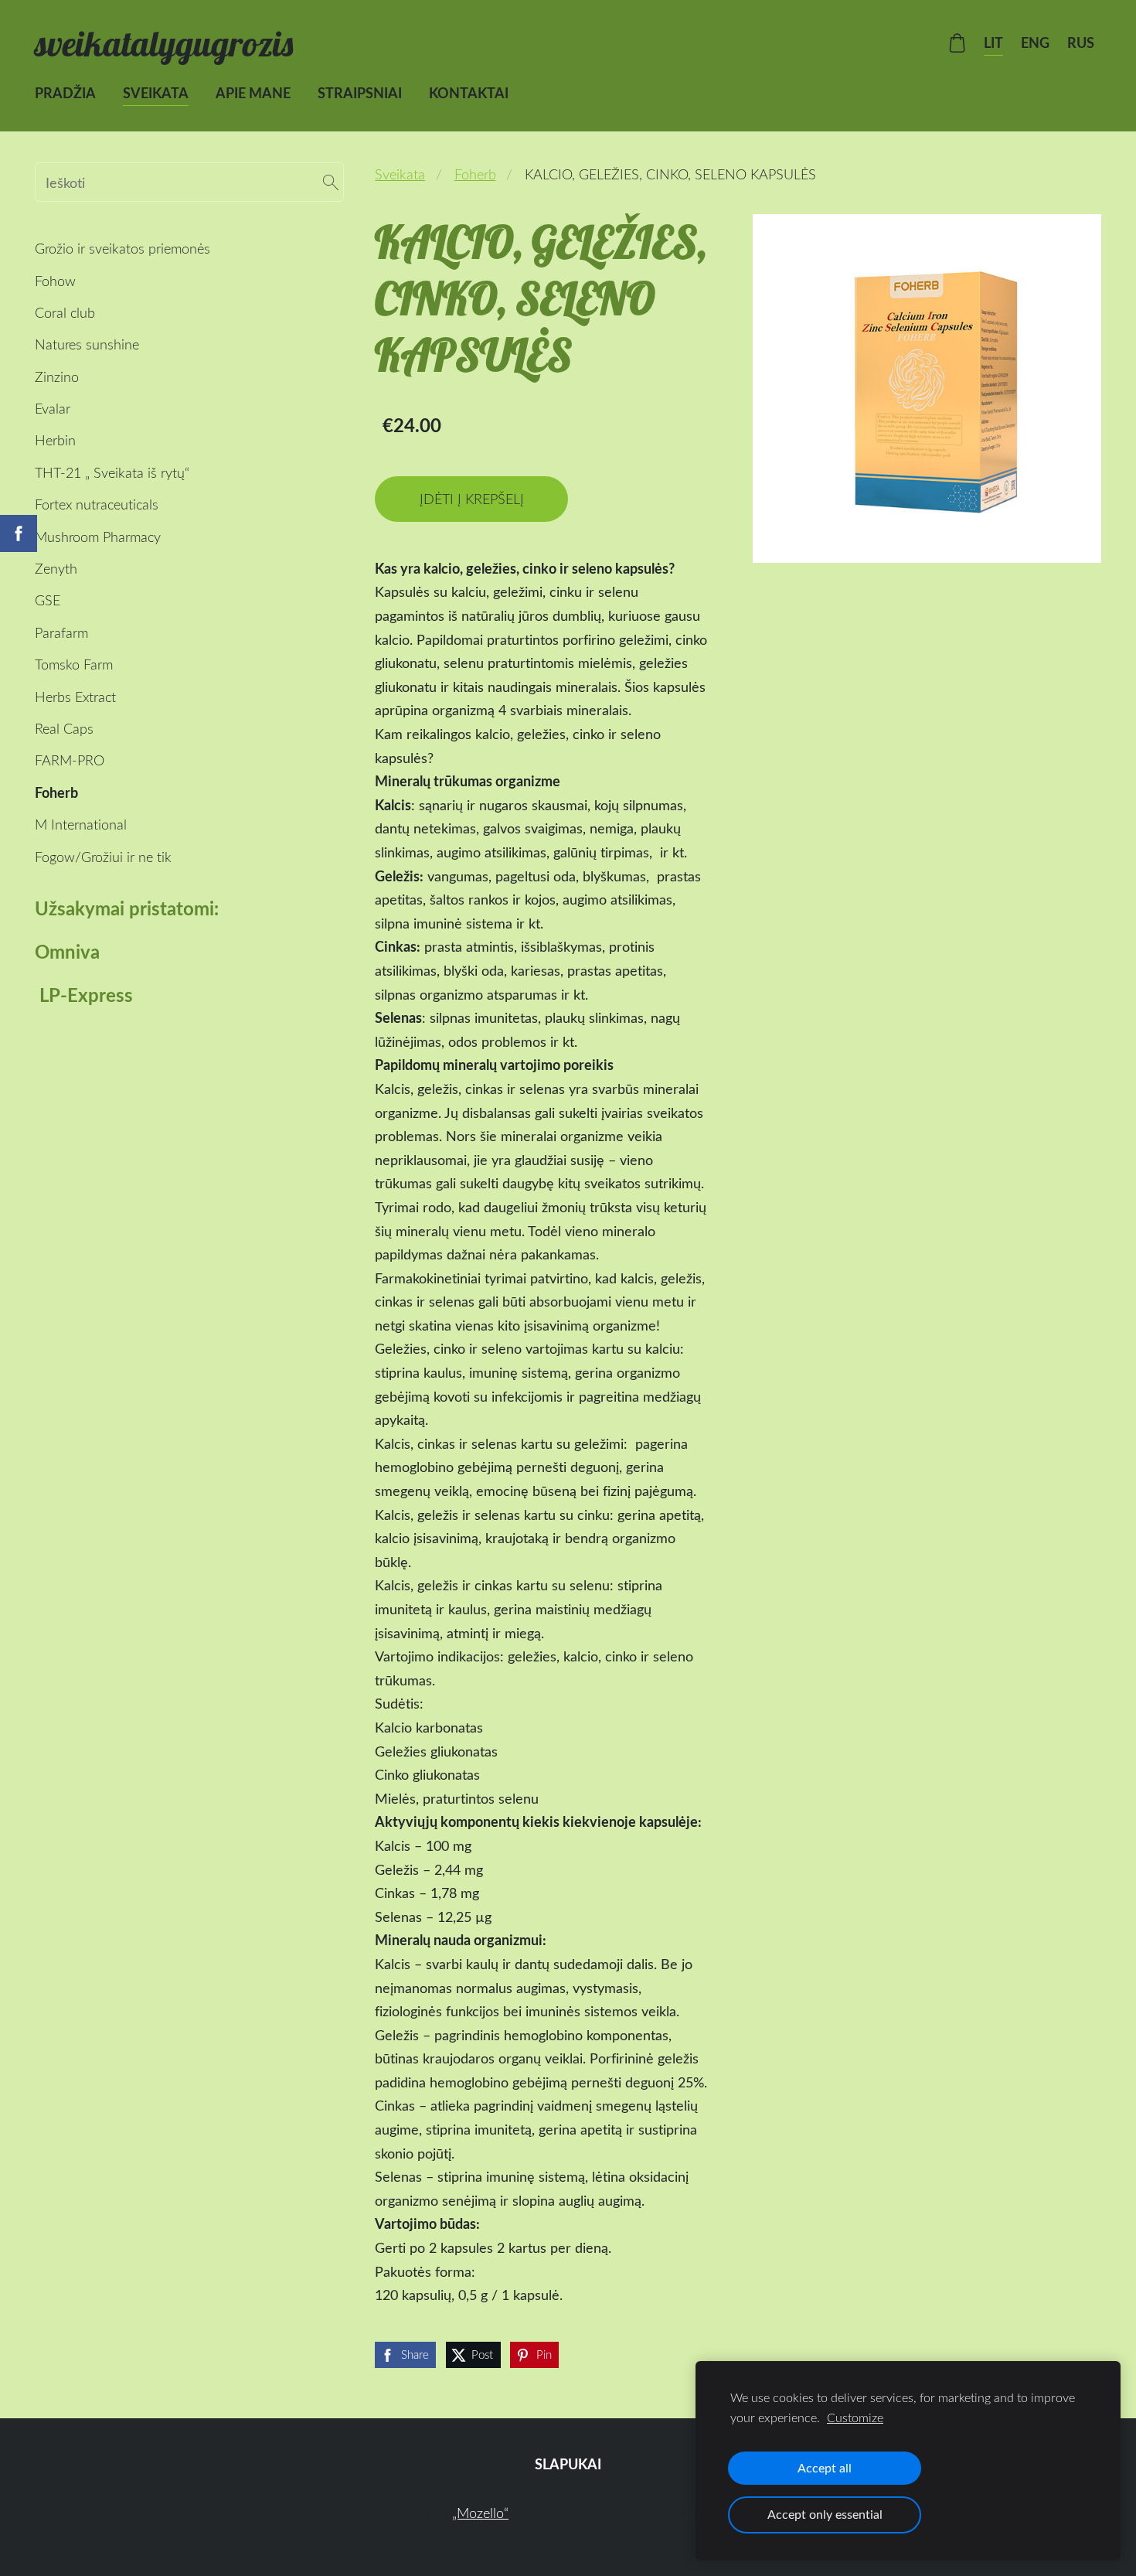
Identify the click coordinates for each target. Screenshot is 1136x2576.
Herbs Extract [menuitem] (75, 697)
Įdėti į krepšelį (472, 499)
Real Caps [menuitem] (64, 728)
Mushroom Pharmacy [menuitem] (98, 537)
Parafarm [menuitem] (61, 632)
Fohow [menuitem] (55, 281)
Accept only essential (825, 2514)
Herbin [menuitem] (55, 440)
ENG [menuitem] (1035, 43)
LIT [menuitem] (993, 43)
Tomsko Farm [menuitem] (74, 664)
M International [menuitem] (81, 824)
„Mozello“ (480, 2513)
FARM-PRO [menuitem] (70, 760)
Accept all (825, 2468)
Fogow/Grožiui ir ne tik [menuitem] (103, 857)
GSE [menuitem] (48, 600)
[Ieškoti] (331, 182)
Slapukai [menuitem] (568, 2464)
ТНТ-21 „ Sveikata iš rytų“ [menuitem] (112, 472)
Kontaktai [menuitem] (469, 93)
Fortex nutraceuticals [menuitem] (97, 504)
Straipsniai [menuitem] (360, 93)
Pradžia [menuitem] (65, 93)
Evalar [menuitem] (53, 408)
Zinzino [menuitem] (57, 377)
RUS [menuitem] (1081, 43)
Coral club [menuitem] (65, 312)
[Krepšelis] (957, 43)
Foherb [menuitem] (56, 792)
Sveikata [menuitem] (156, 93)
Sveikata (400, 174)
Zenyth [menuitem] (56, 568)
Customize (855, 2418)
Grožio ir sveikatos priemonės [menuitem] (122, 248)
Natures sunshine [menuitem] (87, 344)
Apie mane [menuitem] (253, 93)
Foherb (475, 174)
